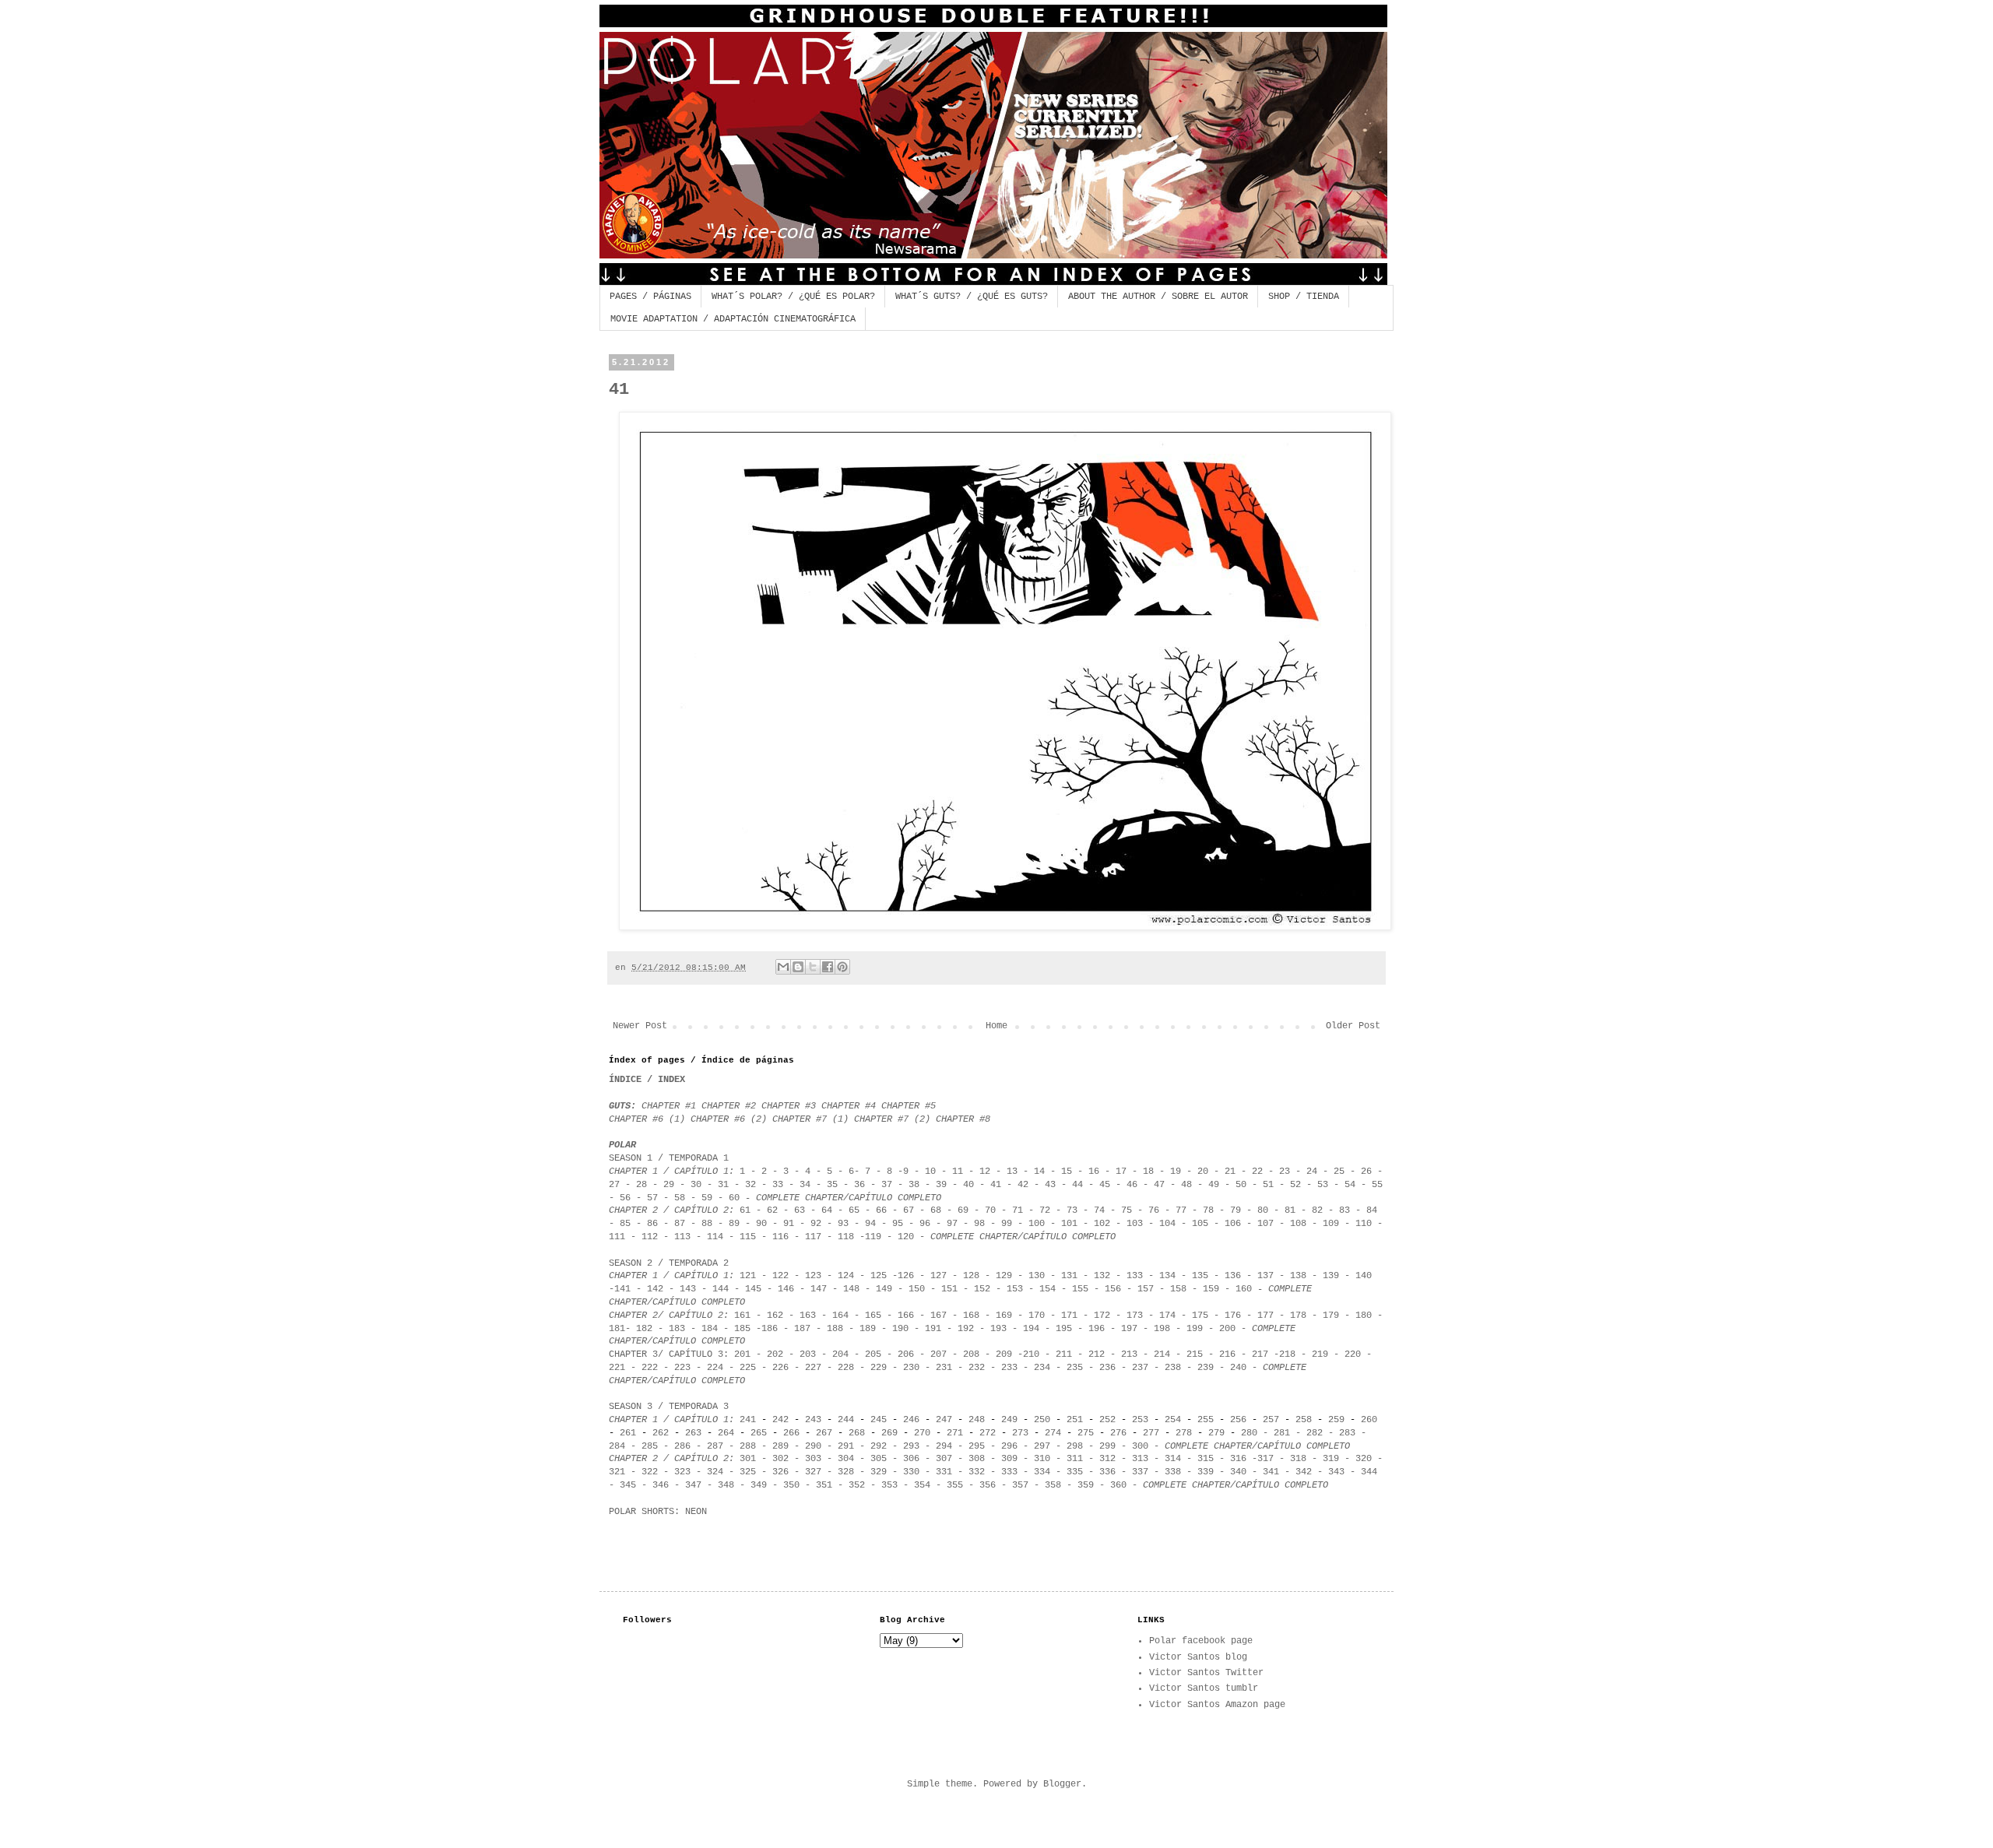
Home (996, 1026)
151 (949, 1289)
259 (1339, 1420)
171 (1069, 1316)
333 (1007, 1472)
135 (1200, 1276)
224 (715, 1368)
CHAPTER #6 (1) (647, 1119)
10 (930, 1172)
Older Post (1353, 1026)
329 (879, 1472)
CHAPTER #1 (669, 1106)
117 (813, 1237)
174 (1167, 1316)
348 (726, 1485)
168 (971, 1316)
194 (1031, 1329)
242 (780, 1420)
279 (1216, 1433)
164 (840, 1316)
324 (715, 1472)
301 (748, 1459)
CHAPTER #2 (731, 1106)
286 (682, 1446)
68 (936, 1210)
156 (1113, 1289)
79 (1236, 1210)
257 (1271, 1420)
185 (742, 1329)
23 (1285, 1172)
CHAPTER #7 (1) (813, 1119)
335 (1075, 1472)
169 (1004, 1316)
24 (1312, 1172)
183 (677, 1329)
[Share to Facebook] (828, 967)
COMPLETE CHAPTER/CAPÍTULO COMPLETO (849, 1198)
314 (1173, 1459)
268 (857, 1433)
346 (661, 1485)
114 (715, 1237)
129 (1004, 1276)
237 (1140, 1368)
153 (1015, 1289)
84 (1372, 1210)
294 (944, 1446)
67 (906, 1210)
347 (693, 1485)
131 (1069, 1276)
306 (911, 1459)
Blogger (1062, 1784)
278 (1184, 1433)
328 (846, 1472)
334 (1039, 1472)
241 (748, 1420)
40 (968, 1185)
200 (1227, 1329)
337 (1140, 1472)
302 (780, 1459)
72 (1045, 1210)
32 (750, 1185)
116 (780, 1237)
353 (887, 1485)
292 (879, 1446)
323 (682, 1472)
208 (971, 1354)
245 (879, 1420)
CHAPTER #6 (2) (729, 1119)
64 (827, 1210)
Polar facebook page (1201, 1641)
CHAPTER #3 (789, 1106)
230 (911, 1368)
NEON (696, 1512)
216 (1225, 1354)
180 (1364, 1316)
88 (707, 1224)
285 (650, 1446)
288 (748, 1446)
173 (1135, 1316)
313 (1140, 1459)
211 (1064, 1354)
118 (846, 1237)
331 (944, 1472)
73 (1072, 1210)
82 (1317, 1210)
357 (1020, 1485)
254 (1173, 1420)
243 (813, 1420)
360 (1118, 1485)
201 (742, 1354)
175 (1200, 1316)
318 (1298, 1459)
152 (985, 1289)
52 (1295, 1185)
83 (1344, 1210)
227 (813, 1368)
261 (628, 1433)
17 (1121, 1172)
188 (835, 1329)
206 (906, 1354)
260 (1369, 1420)
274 (1053, 1433)
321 (617, 1472)
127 (939, 1276)
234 (1042, 1368)
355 (955, 1485)
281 (1282, 1433)
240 (1238, 1368)
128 (971, 1276)
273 (1020, 1433)
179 (1328, 1316)
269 (889, 1433)
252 (1107, 1420)
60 (734, 1198)
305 (879, 1459)
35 (832, 1185)
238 (1173, 1368)
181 (617, 1329)
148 (851, 1289)
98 (979, 1224)
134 (1167, 1276)
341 (1271, 1472)
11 (958, 1172)
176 (1233, 1316)
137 (1265, 1276)
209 (1004, 1354)
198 (1162, 1329)
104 (1167, 1224)
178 (1298, 1316)
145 (753, 1289)
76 (1156, 1210)
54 (1350, 1185)
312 (1107, 1459)
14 (1039, 1172)
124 (846, 1276)
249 (1009, 1420)
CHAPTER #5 (909, 1106)
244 (846, 1420)
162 (775, 1316)
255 (1206, 1420)
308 (977, 1459)
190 (900, 1329)
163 (808, 1316)
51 (1268, 1185)
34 (805, 1185)
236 (1107, 1368)
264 (726, 1433)
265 (759, 1433)
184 (710, 1329)
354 (922, 1485)
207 (939, 1354)
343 (1339, 1472)
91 (789, 1224)
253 (1140, 1420)
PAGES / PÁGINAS (650, 297)
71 (1015, 1210)
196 (1097, 1329)
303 (813, 1459)
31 (723, 1185)
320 (1364, 1459)
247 (944, 1420)
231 (944, 1368)
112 (650, 1237)
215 (1195, 1354)
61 (745, 1210)
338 (1173, 1472)
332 (977, 1472)
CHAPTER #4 (849, 1106)
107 (1265, 1224)
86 (652, 1224)
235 (1075, 1368)
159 (1214, 1289)
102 (1102, 1224)
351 (821, 1485)
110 (1361, 1224)
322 (650, 1472)
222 (647, 1368)
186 (770, 1329)
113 (682, 1237)
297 (1042, 1446)
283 (1347, 1433)
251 (1075, 1420)
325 (748, 1472)
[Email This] (783, 967)
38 (914, 1185)
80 (1263, 1210)
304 (846, 1459)
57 (652, 1198)
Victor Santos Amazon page (1217, 1705)
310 (1042, 1459)
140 (1364, 1276)
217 (1260, 1354)
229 (879, 1368)
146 (786, 1289)
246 (911, 1420)
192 (966, 1329)
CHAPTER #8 (963, 1119)
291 (846, 1446)
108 (1298, 1224)
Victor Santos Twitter (1206, 1673)
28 (641, 1185)
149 (884, 1289)
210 (1031, 1354)
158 (1178, 1289)
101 (1069, 1224)
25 (1339, 1172)
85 (625, 1224)
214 (1162, 1354)
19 (1176, 1172)
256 (1238, 1420)
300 (1140, 1446)
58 (682, 1198)
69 (963, 1210)
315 (1206, 1459)
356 (988, 1485)
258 (1304, 1420)
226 (780, 1368)
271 (952, 1433)
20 (1203, 1172)
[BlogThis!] (798, 967)
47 (1159, 1185)
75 (1127, 1210)
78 (1208, 1210)
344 (1369, 1472)
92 (816, 1224)
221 (617, 1368)
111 (617, 1237)
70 (990, 1210)
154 (1047, 1289)
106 (1233, 1224)
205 (870, 1354)
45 (1105, 1185)
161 (742, 1316)
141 (622, 1289)
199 (1195, 1329)
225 (748, 1368)
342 (1304, 1472)
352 (857, 1485)
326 (780, 1472)
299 (1107, 1446)
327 (813, 1472)
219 (1320, 1354)
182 (644, 1329)
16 (1094, 1172)
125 (879, 1276)
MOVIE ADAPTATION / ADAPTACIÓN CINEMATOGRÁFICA (733, 319)
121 (748, 1276)
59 (707, 1198)
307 (944, 1459)
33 (778, 1185)
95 (898, 1224)
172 (1105, 1316)
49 (1216, 1185)
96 (925, 1224)
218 (1287, 1354)
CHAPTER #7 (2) (892, 1119)
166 (906, 1316)
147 (819, 1289)
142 (655, 1289)
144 (721, 1289)
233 (1009, 1368)
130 (1037, 1276)
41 (996, 1185)
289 (780, 1446)
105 (1200, 1224)
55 (1377, 1185)
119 (873, 1237)
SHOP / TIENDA (1304, 297)
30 (696, 1185)
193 (998, 1329)
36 (862, 1185)
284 (617, 1446)
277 (1151, 1433)
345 (628, 1485)
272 (988, 1433)
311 (1075, 1459)
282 (1315, 1433)
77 (1181, 1210)
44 (1077, 1185)
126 (906, 1276)
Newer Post (640, 1026)
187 (802, 1329)
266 (791, 1433)
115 (748, 1237)
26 (1366, 1172)
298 (1075, 1446)
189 (868, 1329)
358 (1053, 1485)
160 (1244, 1289)
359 (1086, 1485)
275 (1086, 1433)
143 (688, 1289)
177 (1265, 1316)
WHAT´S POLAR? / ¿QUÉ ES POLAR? (793, 297)
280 (1249, 1433)
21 (1230, 1172)
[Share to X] (813, 967)
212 (1097, 1354)
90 (761, 1224)
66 (881, 1210)
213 (1132, 1354)
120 (906, 1237)
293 (911, 1446)
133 (1135, 1276)
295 (977, 1446)
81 (1290, 1210)
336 (1107, 1472)
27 (617, 1185)
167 (939, 1316)
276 (1118, 1433)
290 (813, 1446)
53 (1323, 1185)
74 (1099, 1210)
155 (1080, 1289)
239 (1206, 1368)
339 (1206, 1472)
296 (1009, 1446)
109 (1331, 1224)
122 (780, 1276)
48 (1186, 1185)
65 (854, 1210)
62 (772, 1210)
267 (824, 1433)
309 (1009, 1459)
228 (846, 1368)
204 (840, 1354)
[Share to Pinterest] (842, 967)
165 (876, 1316)
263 (693, 1433)
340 (1236, 1472)
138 (1298, 1276)
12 (985, 1172)
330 (911, 1472)
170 (1037, 1316)
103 (1135, 1224)
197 (1129, 1329)
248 (977, 1420)
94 (870, 1224)
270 (925, 1433)
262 (661, 1433)
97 (952, 1224)
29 (669, 1185)
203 (808, 1354)
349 (759, 1485)
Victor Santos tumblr (1204, 1688)
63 (800, 1210)
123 (813, 1276)
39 (941, 1185)
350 (791, 1485)
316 (1238, 1459)
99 (1007, 1224)
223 (682, 1368)
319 (1331, 1459)
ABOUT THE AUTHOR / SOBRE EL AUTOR (1158, 297)
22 (1257, 1172)
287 (715, 1446)
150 (917, 1289)
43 (1050, 1185)
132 (1102, 1276)
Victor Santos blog (1198, 1657)
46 (1132, 1185)
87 (677, 1224)
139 (1331, 1276)
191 (933, 1329)
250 (1042, 1420)
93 (843, 1224)
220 (1353, 1354)
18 (1148, 1172)
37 (889, 1185)
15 (1069, 1172)
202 (772, 1354)
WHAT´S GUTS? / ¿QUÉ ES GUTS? (972, 297)
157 (1146, 1289)
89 (734, 1224)
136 (1233, 1276)
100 (1037, 1224)
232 (977, 1368)
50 (1241, 1185)
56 (625, 1198)
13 (1012, 1172)
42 (1026, 1185)
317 (1265, 1459)
